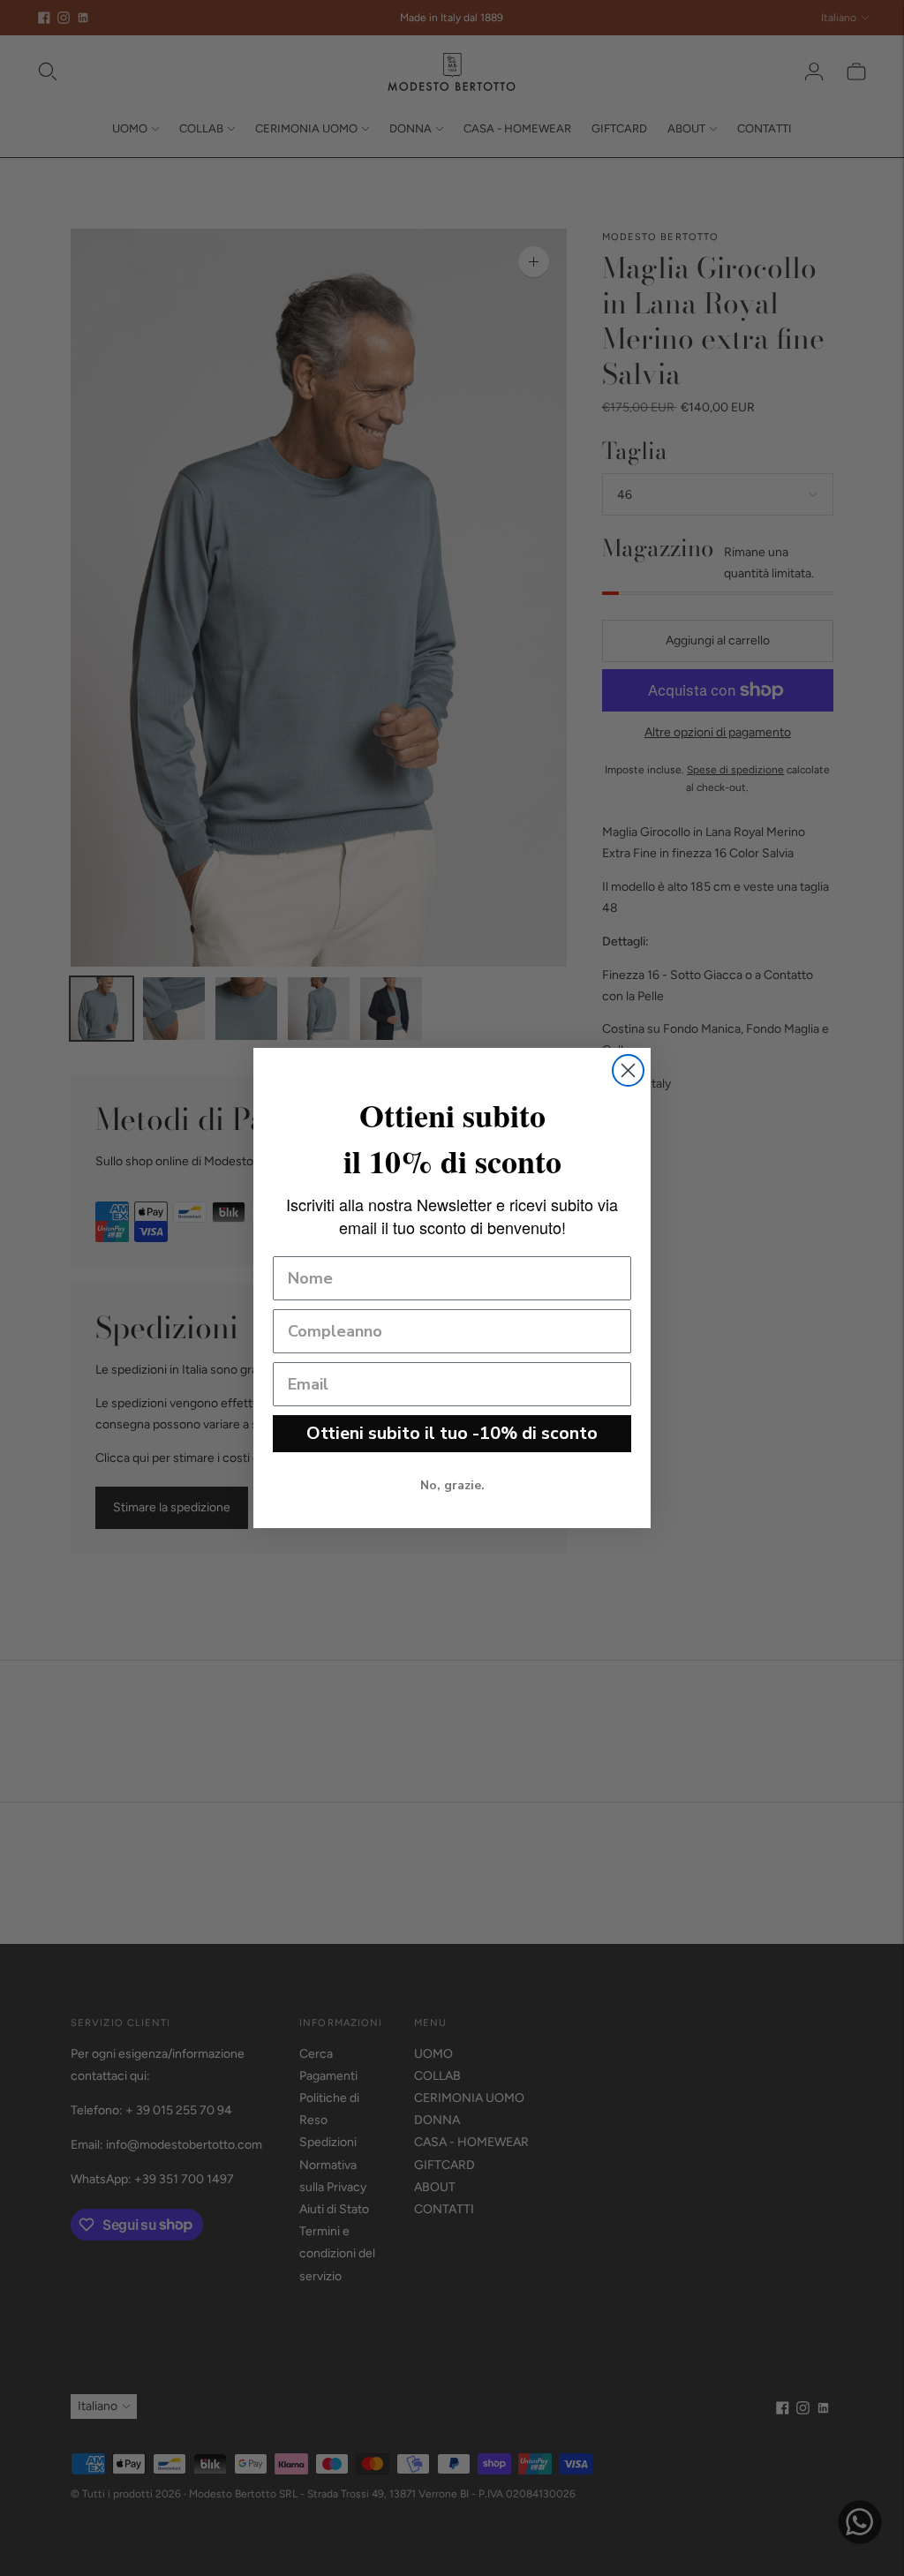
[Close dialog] (628, 1070)
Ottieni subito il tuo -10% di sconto (452, 1433)
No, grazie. (452, 1485)
